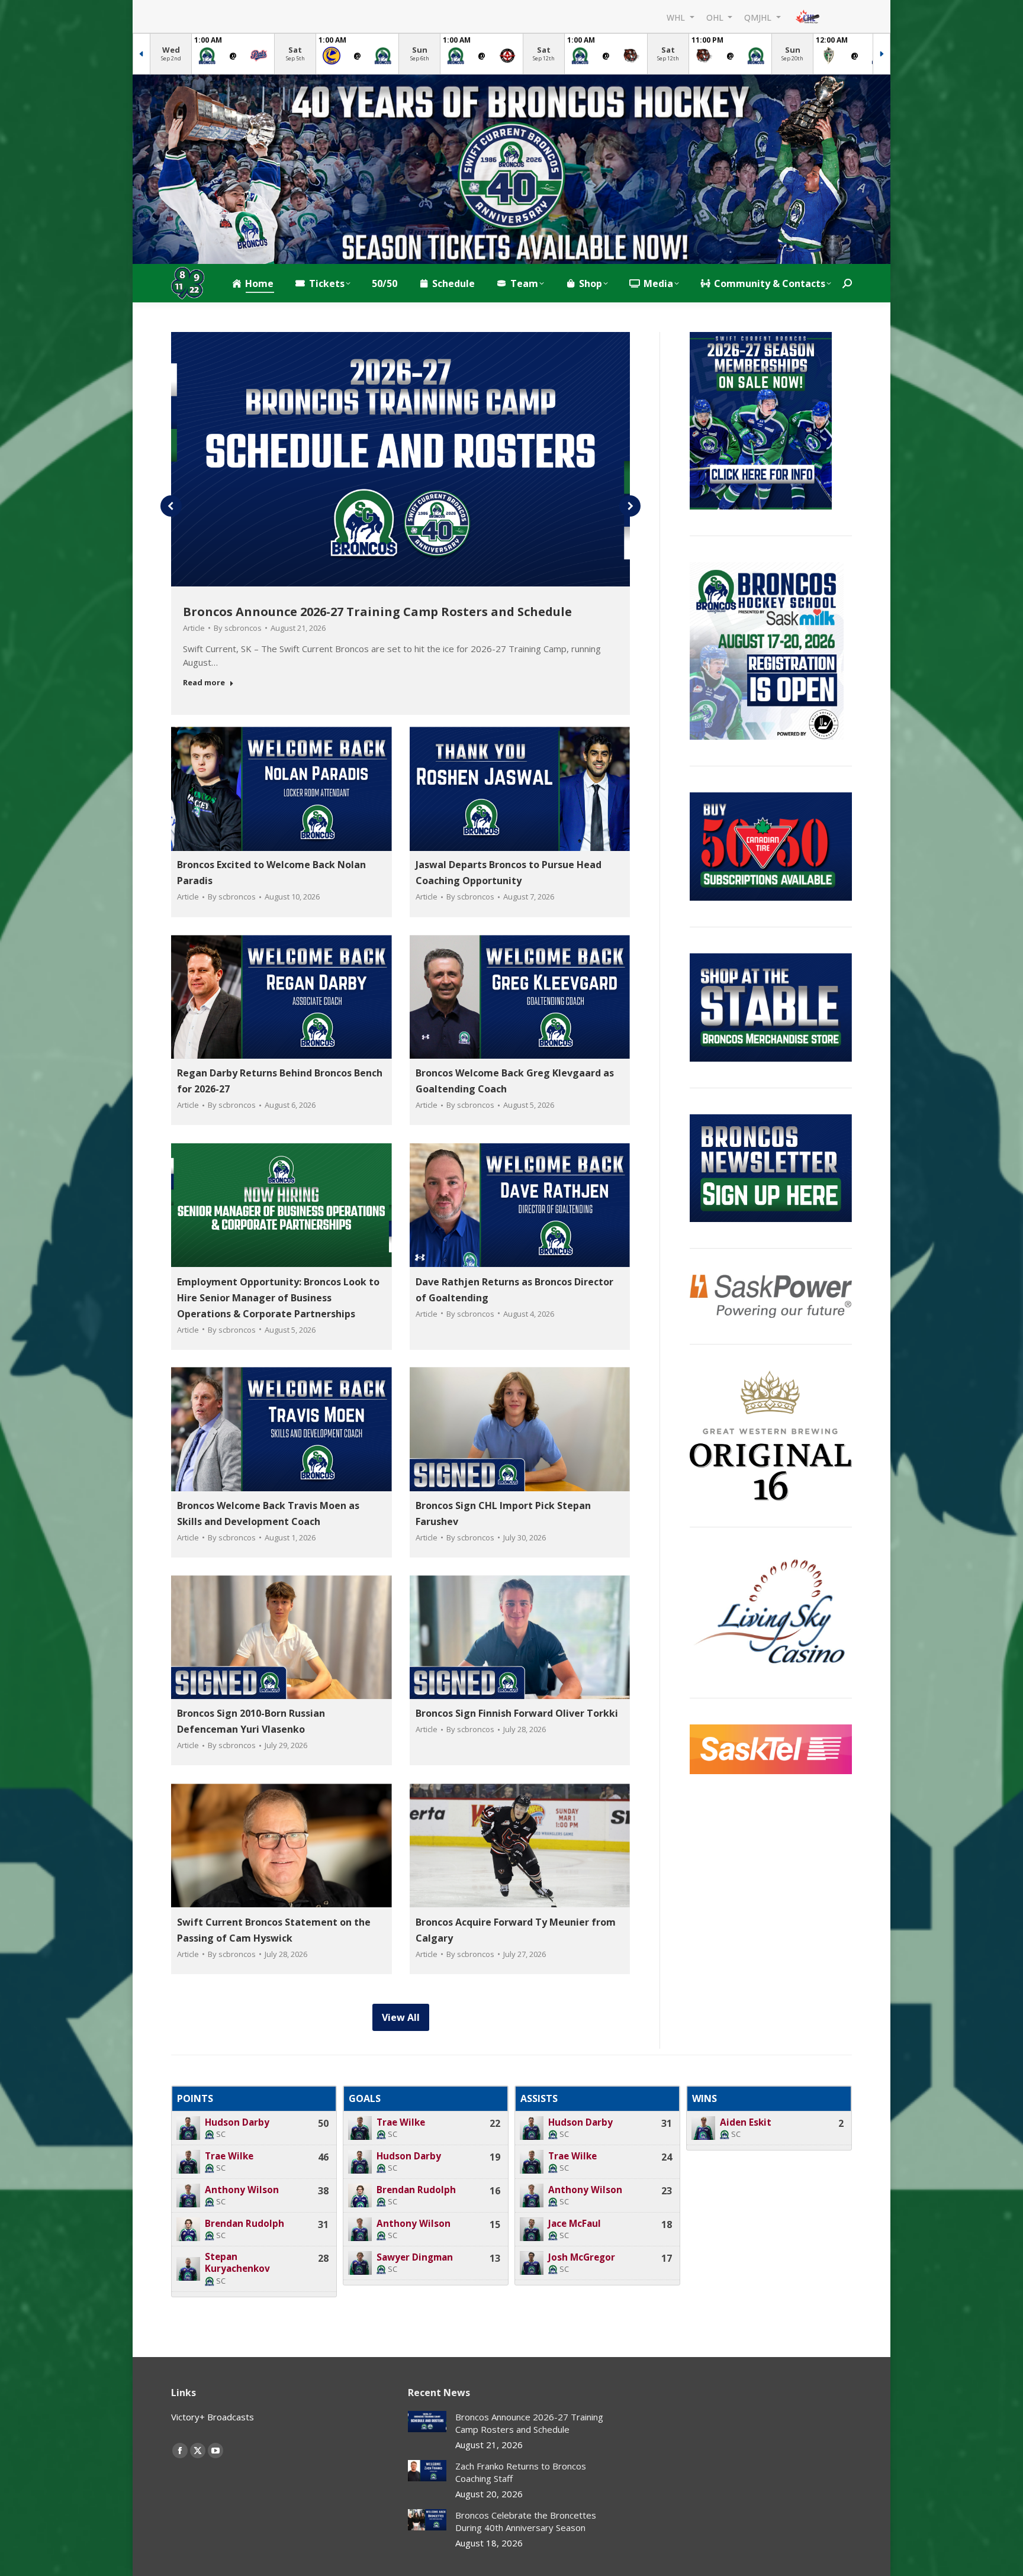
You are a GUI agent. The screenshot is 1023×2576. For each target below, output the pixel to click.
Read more (204, 683)
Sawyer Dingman (415, 2257)
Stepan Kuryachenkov (237, 2263)
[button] (171, 506)
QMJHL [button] (759, 17)
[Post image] (427, 2422)
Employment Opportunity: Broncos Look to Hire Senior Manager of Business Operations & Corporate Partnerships (278, 1297)
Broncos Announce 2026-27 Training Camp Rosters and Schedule (377, 612)
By (238, 628)
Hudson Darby (237, 2122)
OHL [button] (716, 17)
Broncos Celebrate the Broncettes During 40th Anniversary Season (526, 2521)
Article (194, 628)
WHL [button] (677, 17)
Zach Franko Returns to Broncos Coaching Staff (521, 2472)
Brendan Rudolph (245, 2224)
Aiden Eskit (746, 2122)
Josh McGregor (582, 2257)
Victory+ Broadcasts (213, 2417)
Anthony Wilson (242, 2190)
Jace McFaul (575, 2224)
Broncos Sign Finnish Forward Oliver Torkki (517, 1714)
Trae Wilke (229, 2156)
